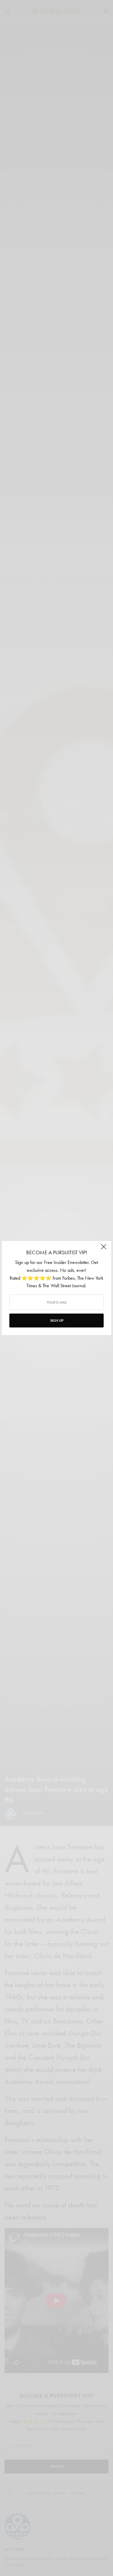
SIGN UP (57, 1321)
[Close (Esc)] (104, 1249)
